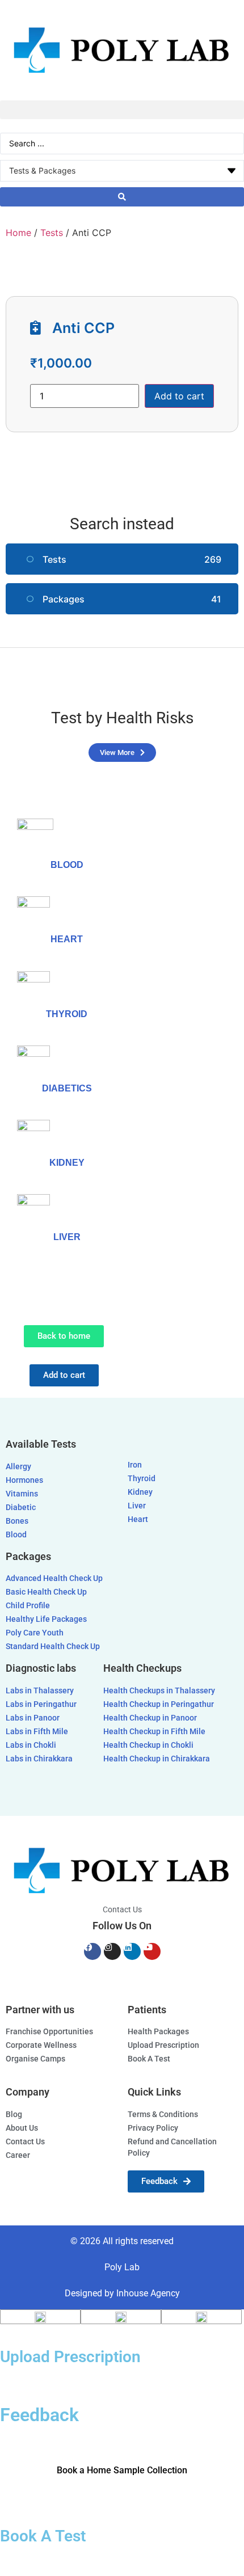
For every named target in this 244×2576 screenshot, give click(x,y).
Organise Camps (35, 2059)
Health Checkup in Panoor (150, 1718)
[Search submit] (122, 197)
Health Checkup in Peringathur (159, 1704)
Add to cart (179, 396)
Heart (67, 939)
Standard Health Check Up (53, 1647)
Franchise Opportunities (49, 2032)
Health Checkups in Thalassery (159, 1691)
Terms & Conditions (163, 2115)
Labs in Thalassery (40, 1691)
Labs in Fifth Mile (37, 1732)
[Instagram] (112, 1951)
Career (18, 2155)
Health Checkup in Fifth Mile (154, 1732)
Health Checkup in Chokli (148, 1745)
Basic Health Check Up (46, 1592)
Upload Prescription (163, 2045)
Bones (17, 1521)
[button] (122, 110)
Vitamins (22, 1494)
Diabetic (21, 1508)
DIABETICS (67, 1088)
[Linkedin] (132, 1951)
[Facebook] (92, 1951)
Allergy (18, 1467)
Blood (67, 865)
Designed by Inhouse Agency (122, 2293)
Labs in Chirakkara (39, 1759)
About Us (22, 2128)
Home (18, 233)
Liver (67, 1237)
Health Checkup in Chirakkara (157, 1759)
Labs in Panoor (33, 1718)
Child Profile (28, 1606)
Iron (135, 1465)
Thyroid (142, 1479)
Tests (52, 233)
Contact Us (122, 1910)
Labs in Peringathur (41, 1704)
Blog (14, 2115)
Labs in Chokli (31, 1745)
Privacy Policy (153, 2128)
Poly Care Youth (35, 1633)
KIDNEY (67, 1163)
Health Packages (158, 2032)
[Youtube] (152, 1951)
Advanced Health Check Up (54, 1578)
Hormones (24, 1480)
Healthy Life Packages (46, 1619)
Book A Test (149, 2059)
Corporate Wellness (41, 2045)
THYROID (67, 1014)
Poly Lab (122, 2267)
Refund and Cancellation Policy (172, 2147)
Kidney (140, 1492)
